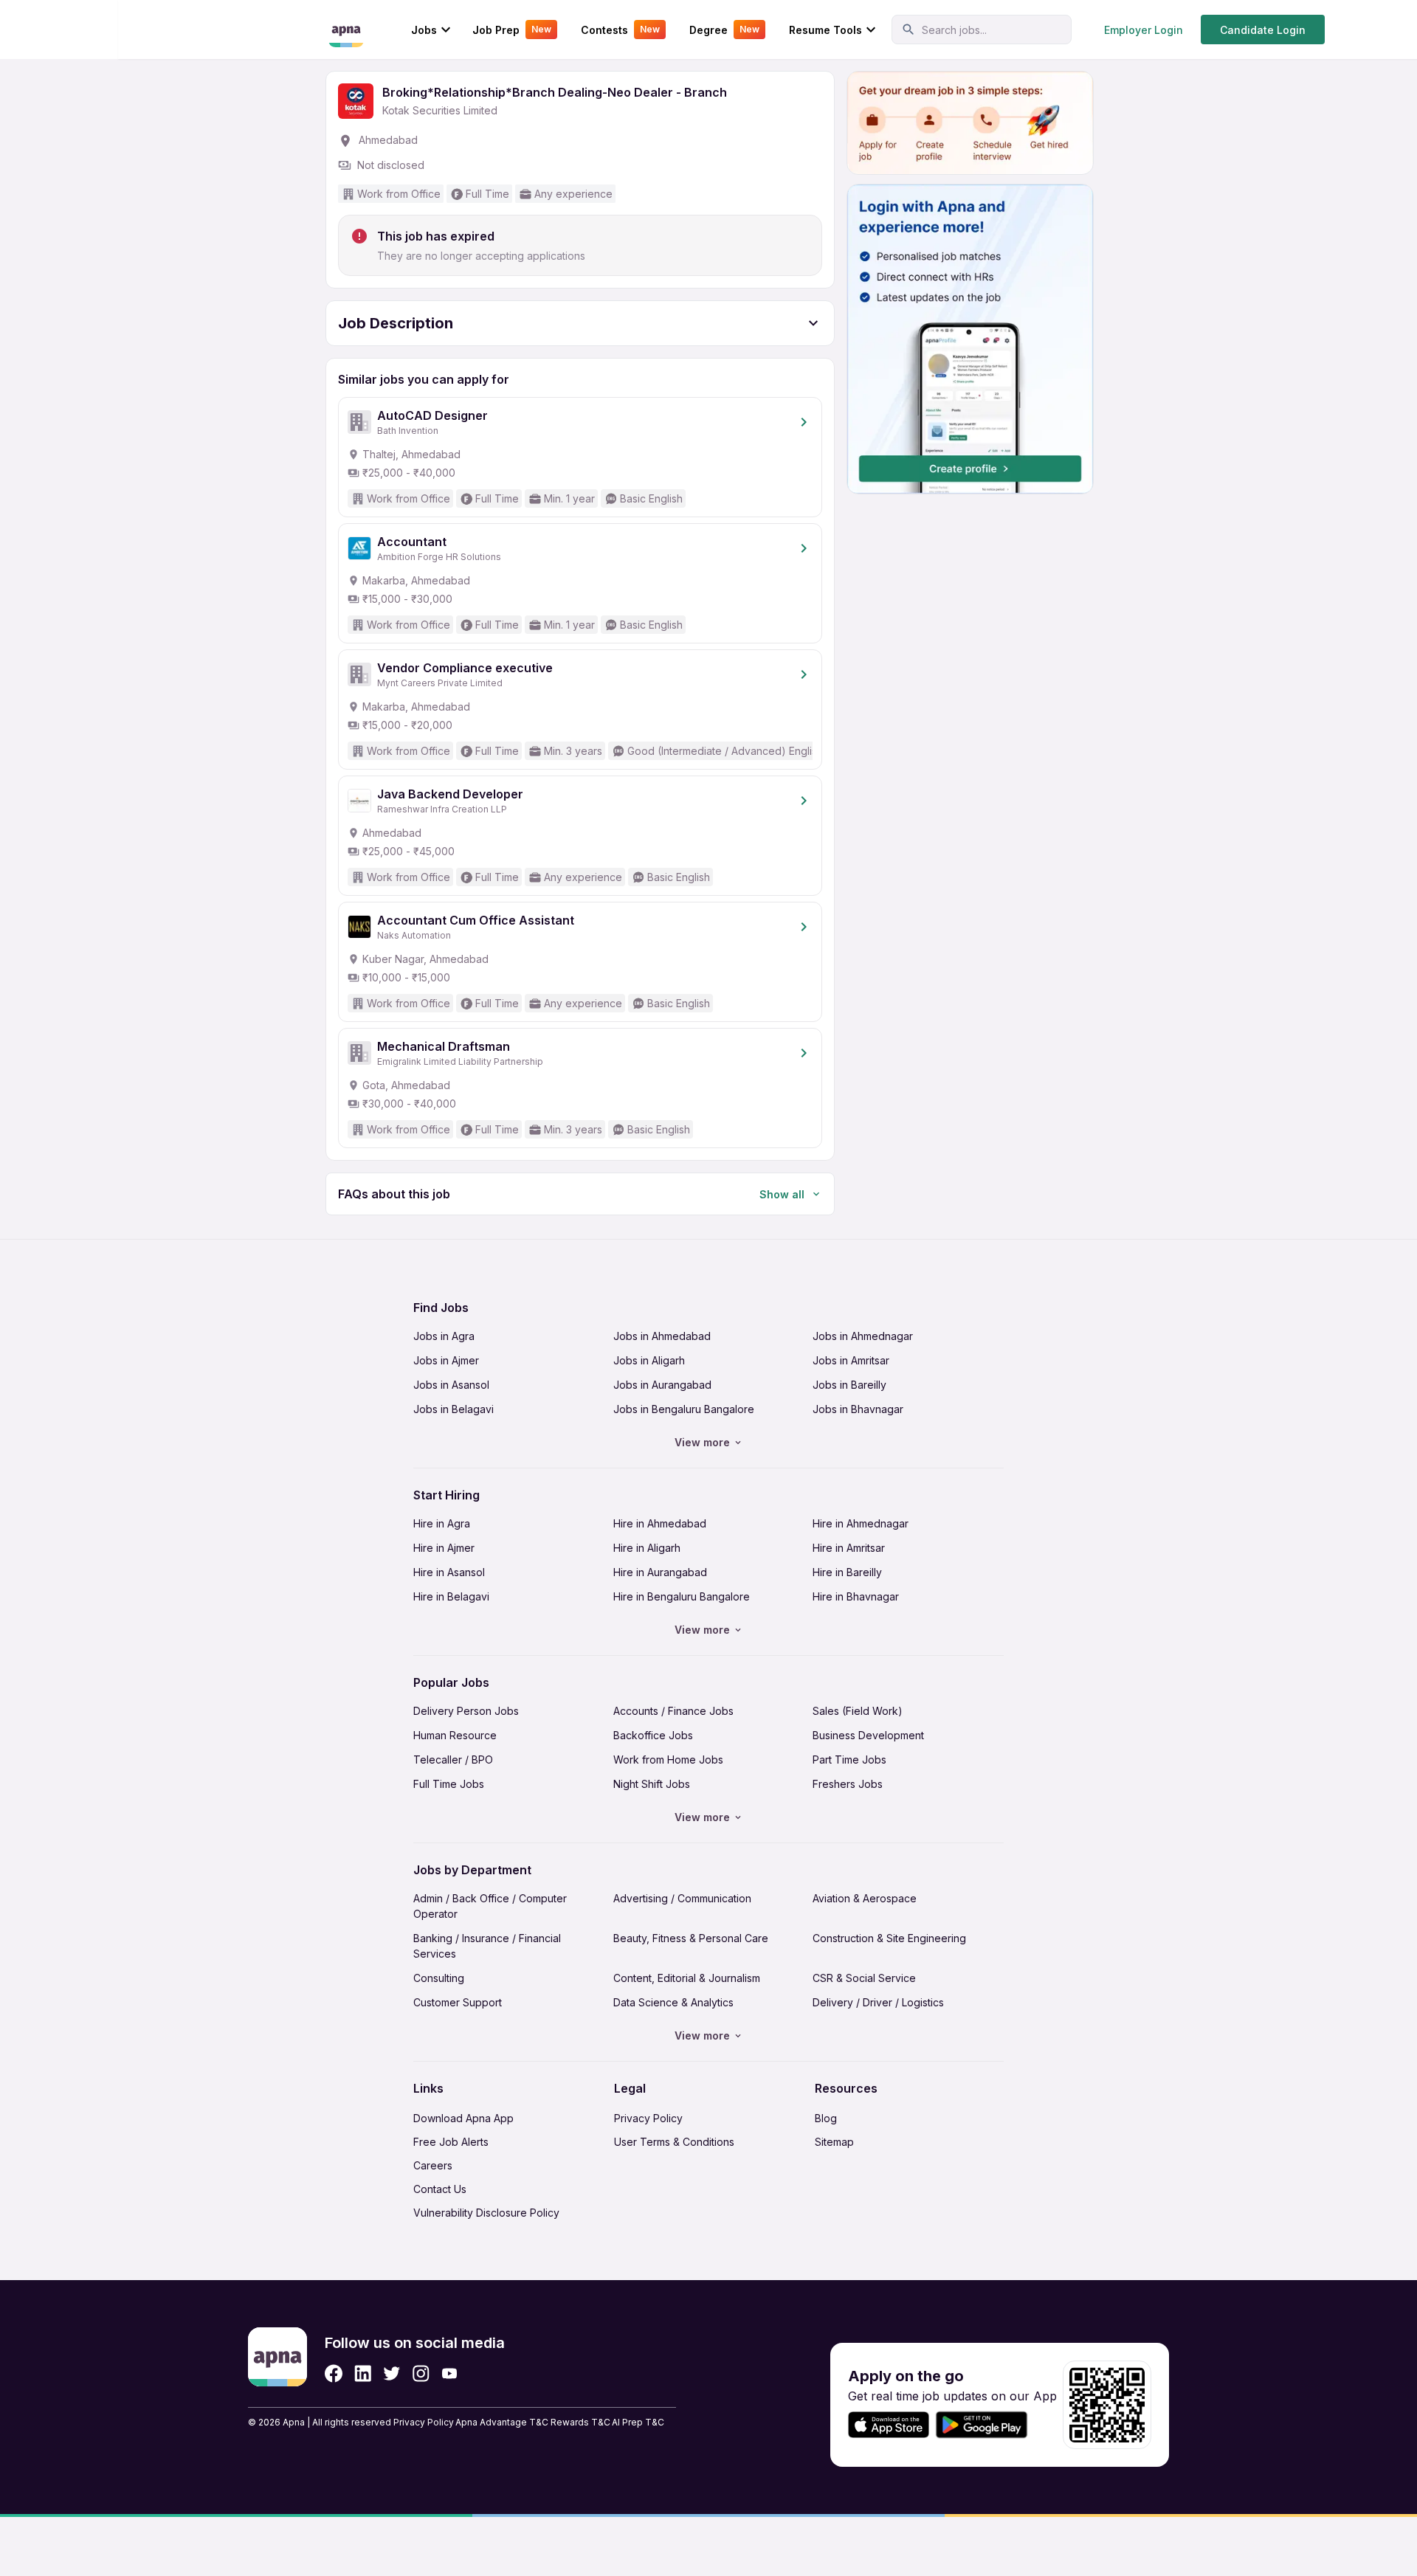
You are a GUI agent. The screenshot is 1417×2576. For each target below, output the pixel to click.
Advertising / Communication (682, 1898)
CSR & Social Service (864, 1978)
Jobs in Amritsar (851, 1360)
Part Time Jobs (849, 1760)
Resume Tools (825, 30)
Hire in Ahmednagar (861, 1523)
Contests (620, 30)
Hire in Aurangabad (660, 1572)
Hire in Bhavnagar (856, 1596)
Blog (826, 2118)
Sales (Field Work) (858, 1711)
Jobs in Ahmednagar (863, 1336)
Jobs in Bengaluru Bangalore (684, 1409)
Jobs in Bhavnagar (858, 1409)
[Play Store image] (987, 2425)
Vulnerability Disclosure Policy (486, 2213)
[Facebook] (334, 2373)
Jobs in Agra (444, 1336)
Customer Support (458, 2002)
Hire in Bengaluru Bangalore (682, 1596)
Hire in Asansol (449, 1572)
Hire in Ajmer (444, 1548)
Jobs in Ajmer (446, 1360)
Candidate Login (1263, 30)
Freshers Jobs (848, 1784)
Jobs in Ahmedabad (662, 1336)
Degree (724, 30)
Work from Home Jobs (668, 1760)
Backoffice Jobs (653, 1735)
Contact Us (440, 2189)
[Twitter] (392, 2373)
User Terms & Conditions (674, 2142)
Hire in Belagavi (451, 1596)
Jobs (424, 30)
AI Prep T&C (638, 2422)
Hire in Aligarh (647, 1548)
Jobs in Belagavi (454, 1409)
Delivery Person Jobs (466, 1711)
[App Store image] (889, 2425)
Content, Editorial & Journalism (687, 1978)
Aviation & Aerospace (865, 1898)
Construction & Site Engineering (889, 1938)
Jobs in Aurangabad (662, 1385)
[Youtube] (449, 2373)
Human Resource (455, 1735)
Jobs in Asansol (451, 1385)
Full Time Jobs (449, 1784)
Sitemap (834, 2142)
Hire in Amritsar (849, 1548)
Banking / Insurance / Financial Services (487, 1946)
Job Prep (512, 30)
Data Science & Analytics (673, 2002)
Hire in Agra (442, 1523)
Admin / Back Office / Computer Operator (490, 1906)
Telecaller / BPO (453, 1760)
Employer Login (1144, 30)
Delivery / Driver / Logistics (878, 2002)
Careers (433, 2165)
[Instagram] (421, 2373)
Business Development (868, 1735)
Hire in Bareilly (847, 1572)
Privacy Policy (648, 2118)
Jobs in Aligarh (649, 1360)
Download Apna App (463, 2118)
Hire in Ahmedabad (660, 1523)
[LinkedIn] (363, 2373)
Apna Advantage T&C (502, 2422)
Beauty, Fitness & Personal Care (691, 1938)
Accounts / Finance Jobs (673, 1711)
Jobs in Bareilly (849, 1385)
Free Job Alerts (451, 2142)
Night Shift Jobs (652, 1784)
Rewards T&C (580, 2422)
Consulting (439, 1978)
